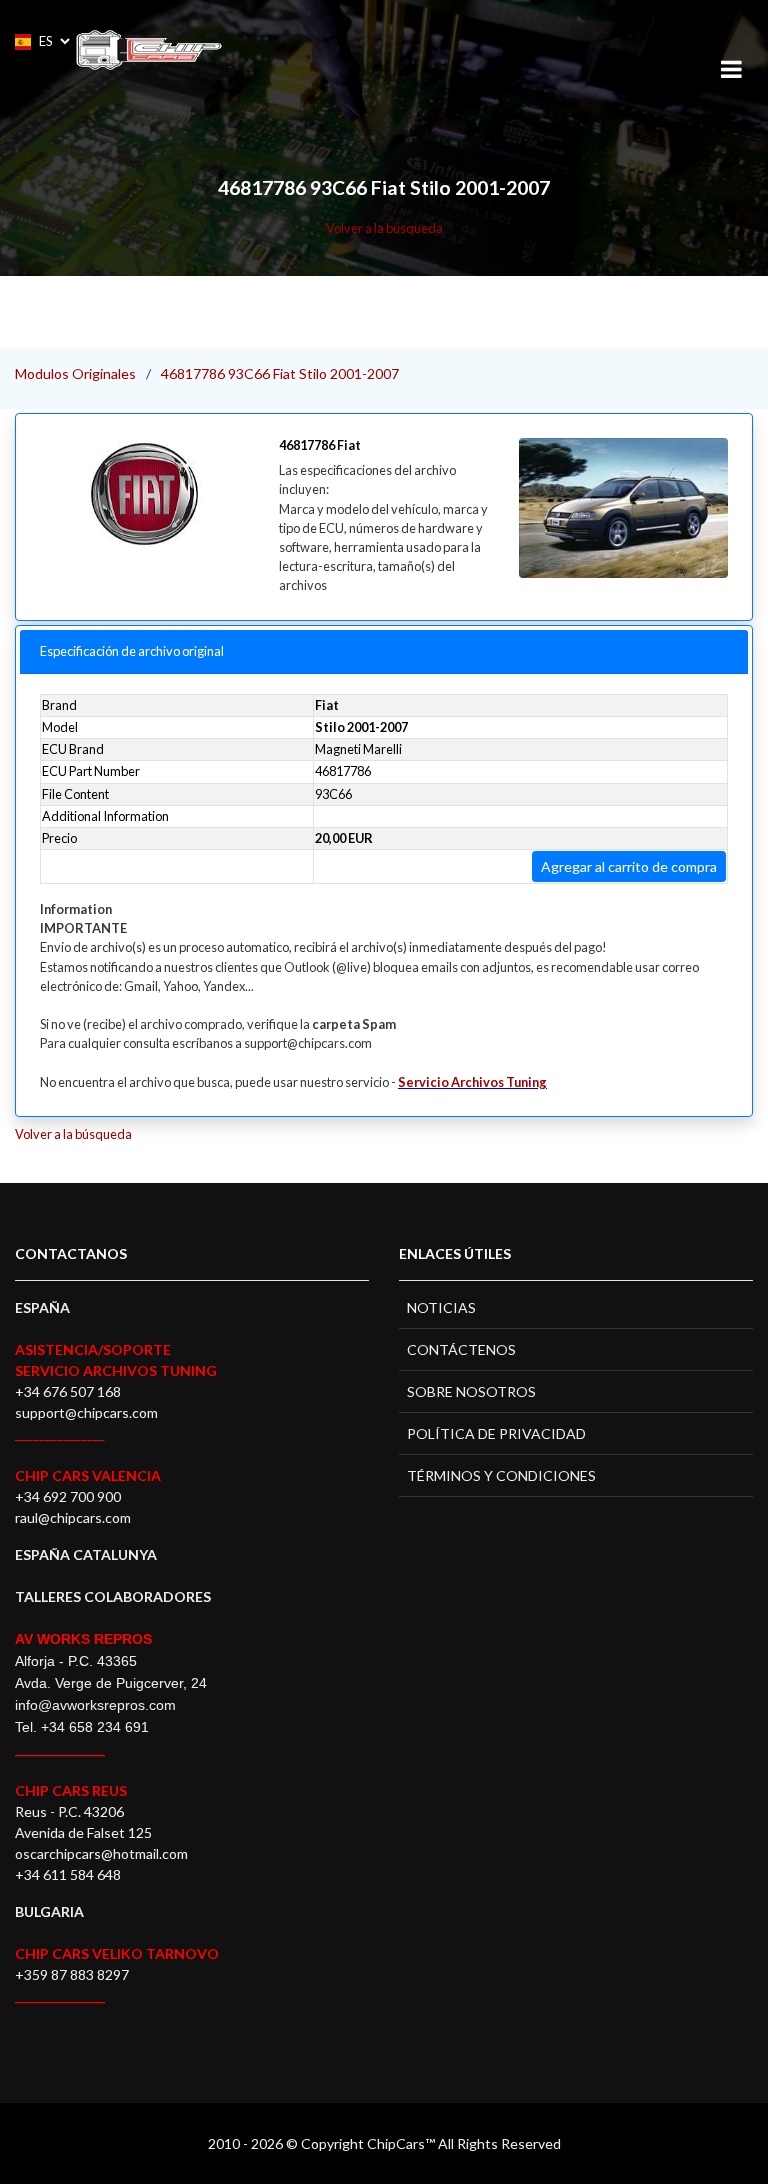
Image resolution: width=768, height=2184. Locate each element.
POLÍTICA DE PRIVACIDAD (496, 1433)
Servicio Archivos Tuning (472, 1082)
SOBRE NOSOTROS (471, 1391)
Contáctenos (461, 1349)
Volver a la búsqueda (384, 228)
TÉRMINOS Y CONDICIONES (501, 1475)
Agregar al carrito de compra (629, 866)
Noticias (441, 1307)
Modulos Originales (75, 373)
